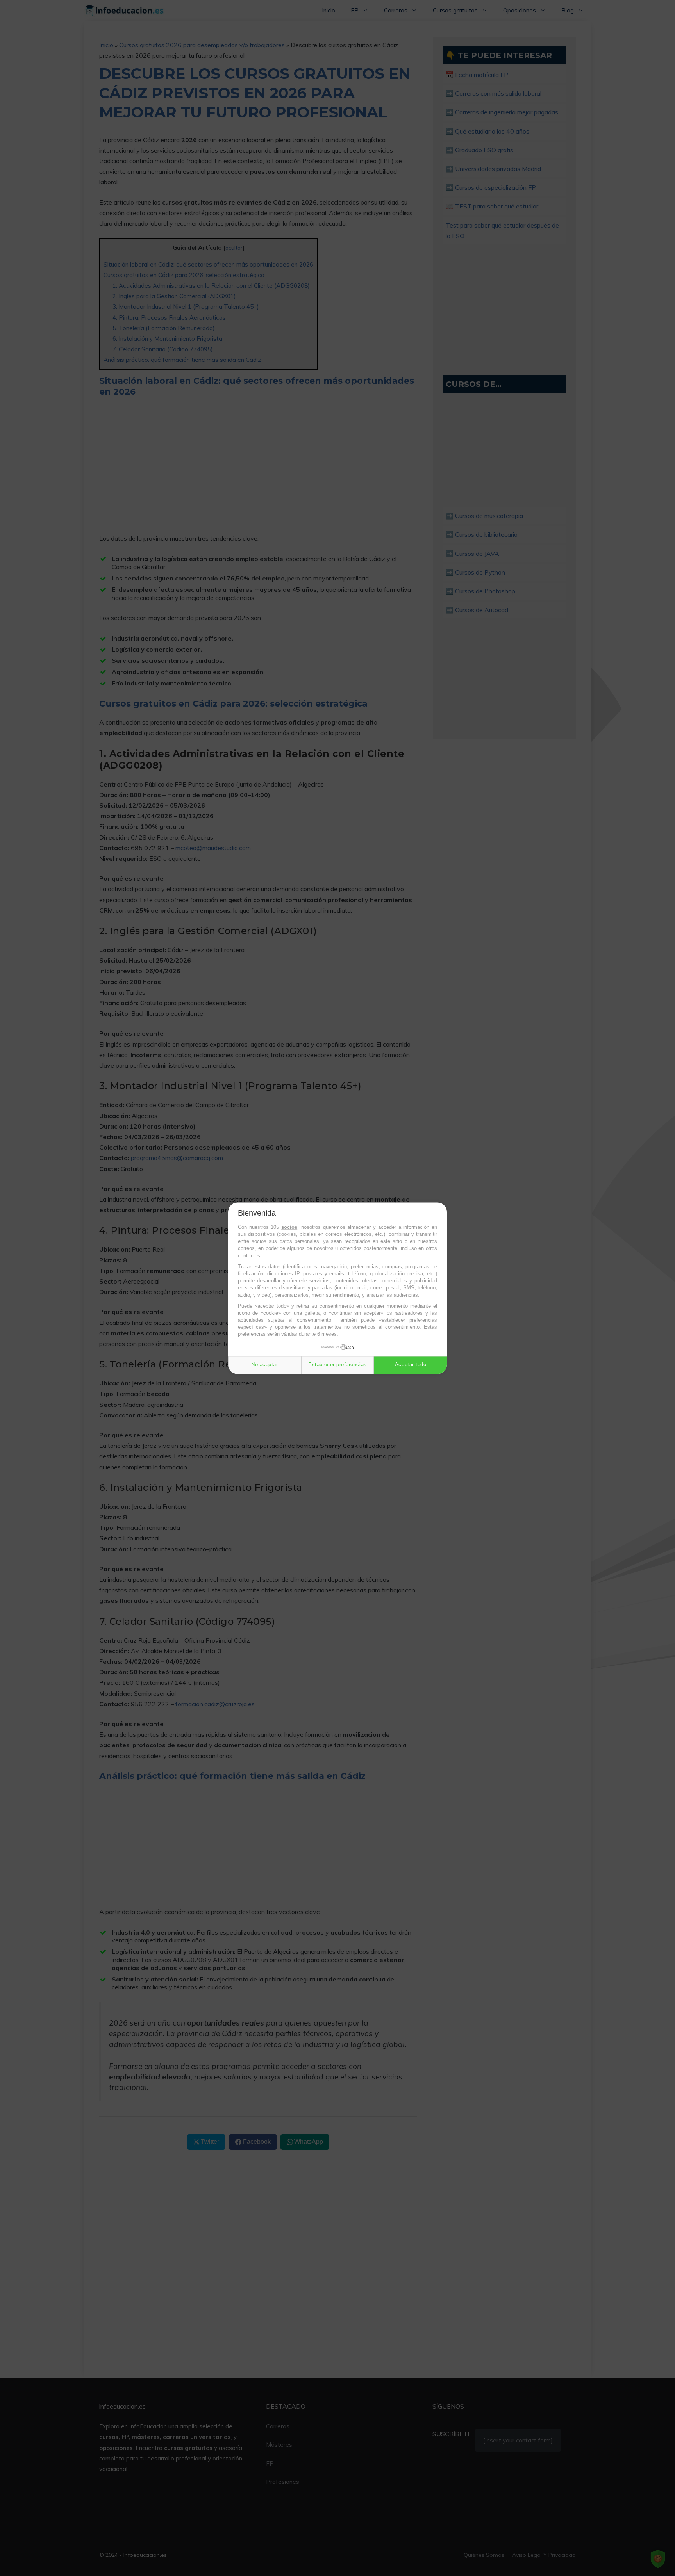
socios (289, 1227)
